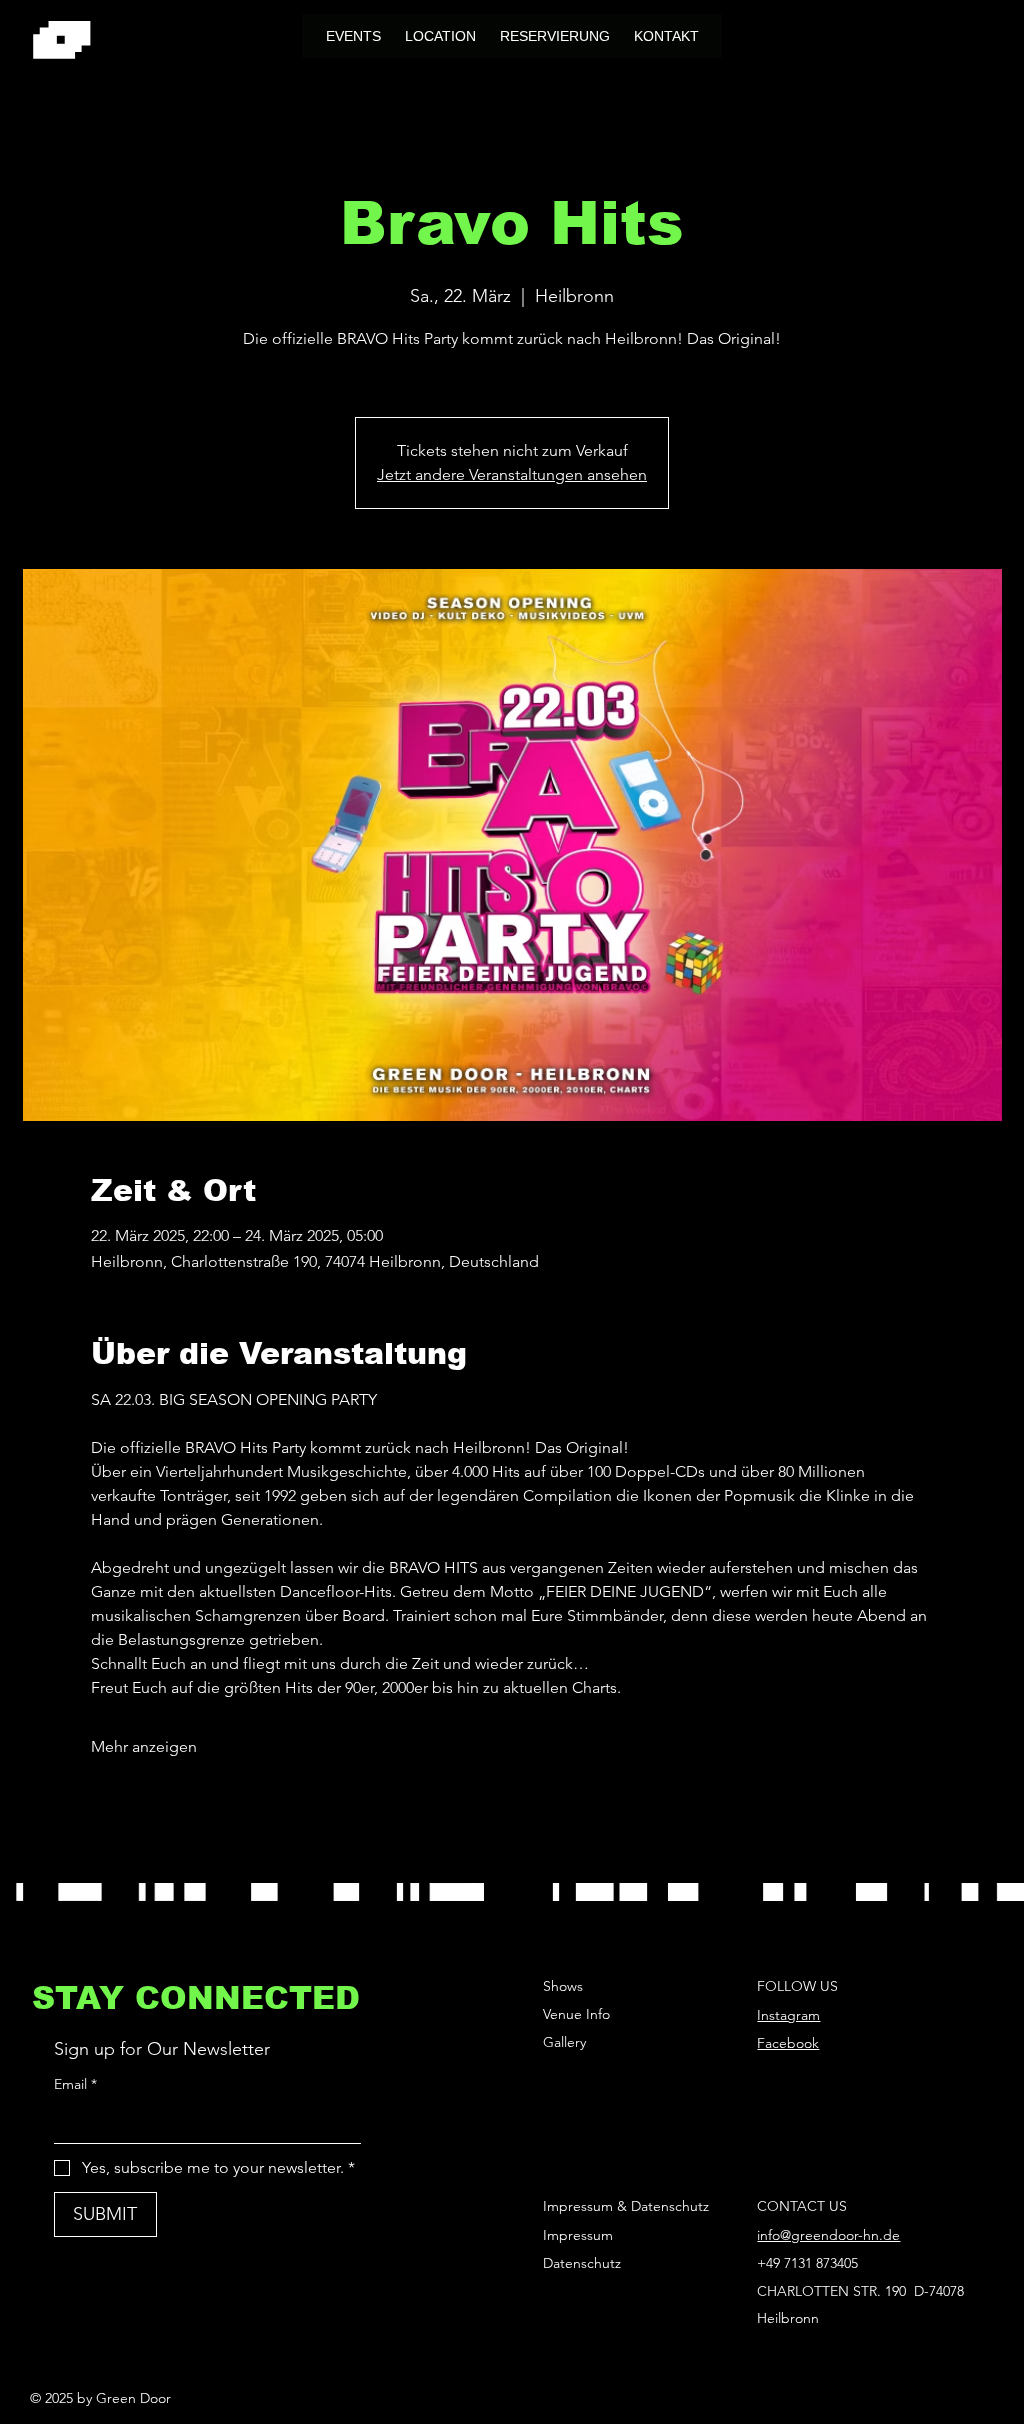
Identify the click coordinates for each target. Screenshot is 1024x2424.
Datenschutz (582, 2263)
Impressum (578, 2235)
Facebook (788, 2043)
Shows (563, 1986)
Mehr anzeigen (144, 1746)
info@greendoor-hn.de (828, 2235)
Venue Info (576, 2014)
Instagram (788, 2015)
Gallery (564, 2042)
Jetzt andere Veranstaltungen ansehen (512, 474)
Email (75, 2084)
